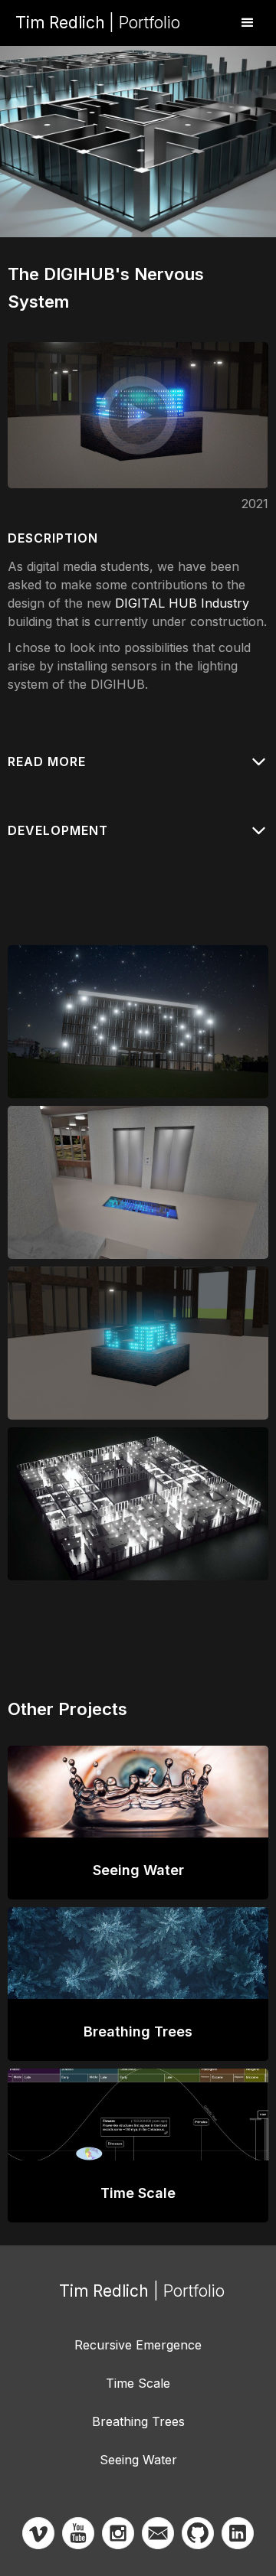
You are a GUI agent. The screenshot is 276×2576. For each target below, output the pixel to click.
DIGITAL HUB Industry (182, 603)
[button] (248, 23)
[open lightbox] (138, 415)
